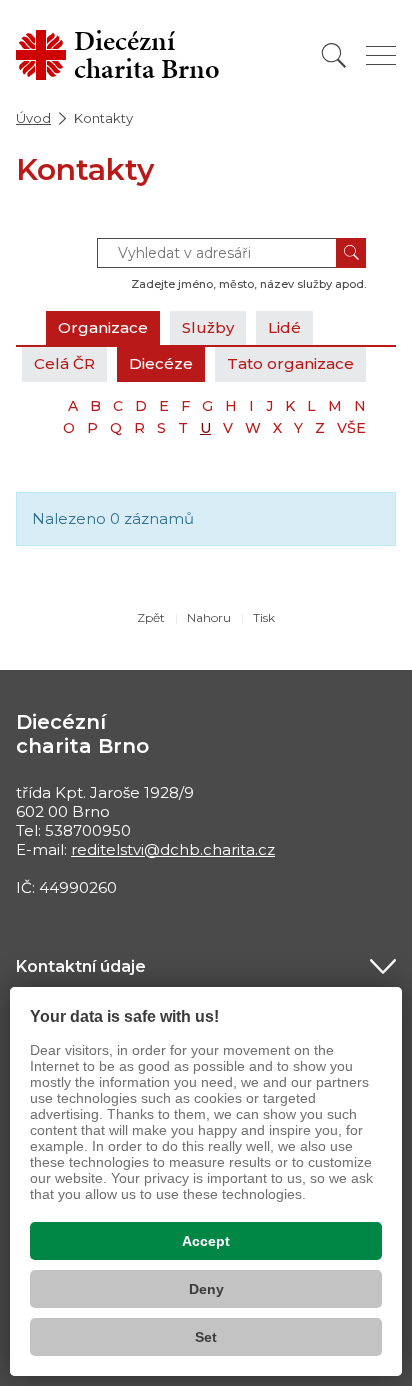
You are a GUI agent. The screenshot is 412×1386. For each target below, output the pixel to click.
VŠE (351, 428)
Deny (206, 1289)
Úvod (33, 118)
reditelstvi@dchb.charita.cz (173, 849)
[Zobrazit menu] (381, 55)
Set (206, 1337)
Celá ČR (64, 363)
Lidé (284, 327)
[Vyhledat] (334, 55)
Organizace (103, 327)
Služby (208, 327)
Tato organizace (290, 363)
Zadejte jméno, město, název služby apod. (248, 284)
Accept (206, 1241)
